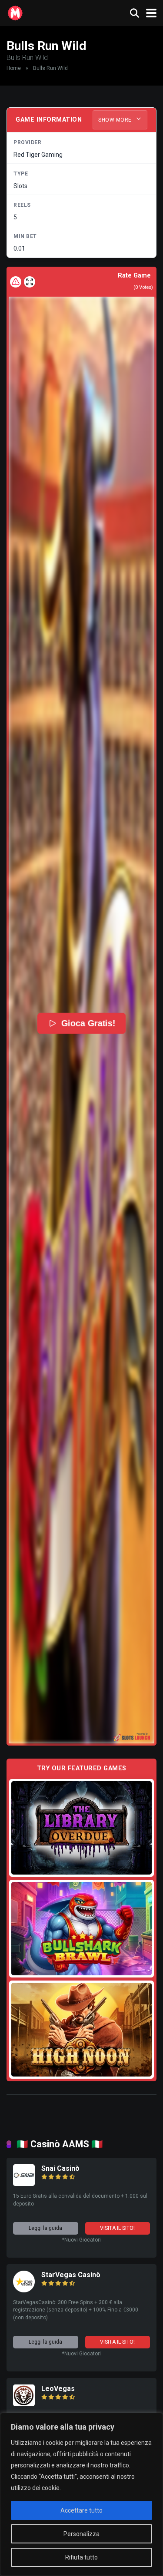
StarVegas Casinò (71, 2275)
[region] (81, 2494)
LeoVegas (58, 2389)
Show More (116, 120)
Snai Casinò (60, 2168)
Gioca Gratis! (88, 1023)
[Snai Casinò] (24, 2184)
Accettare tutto (81, 2510)
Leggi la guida (45, 2228)
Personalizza (81, 2534)
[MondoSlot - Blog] (15, 12)
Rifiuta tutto (81, 2557)
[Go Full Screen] (30, 282)
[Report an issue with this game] (16, 282)
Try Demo (82, 1827)
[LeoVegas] (24, 2404)
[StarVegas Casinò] (24, 2290)
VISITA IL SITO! (117, 2228)
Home (14, 68)
